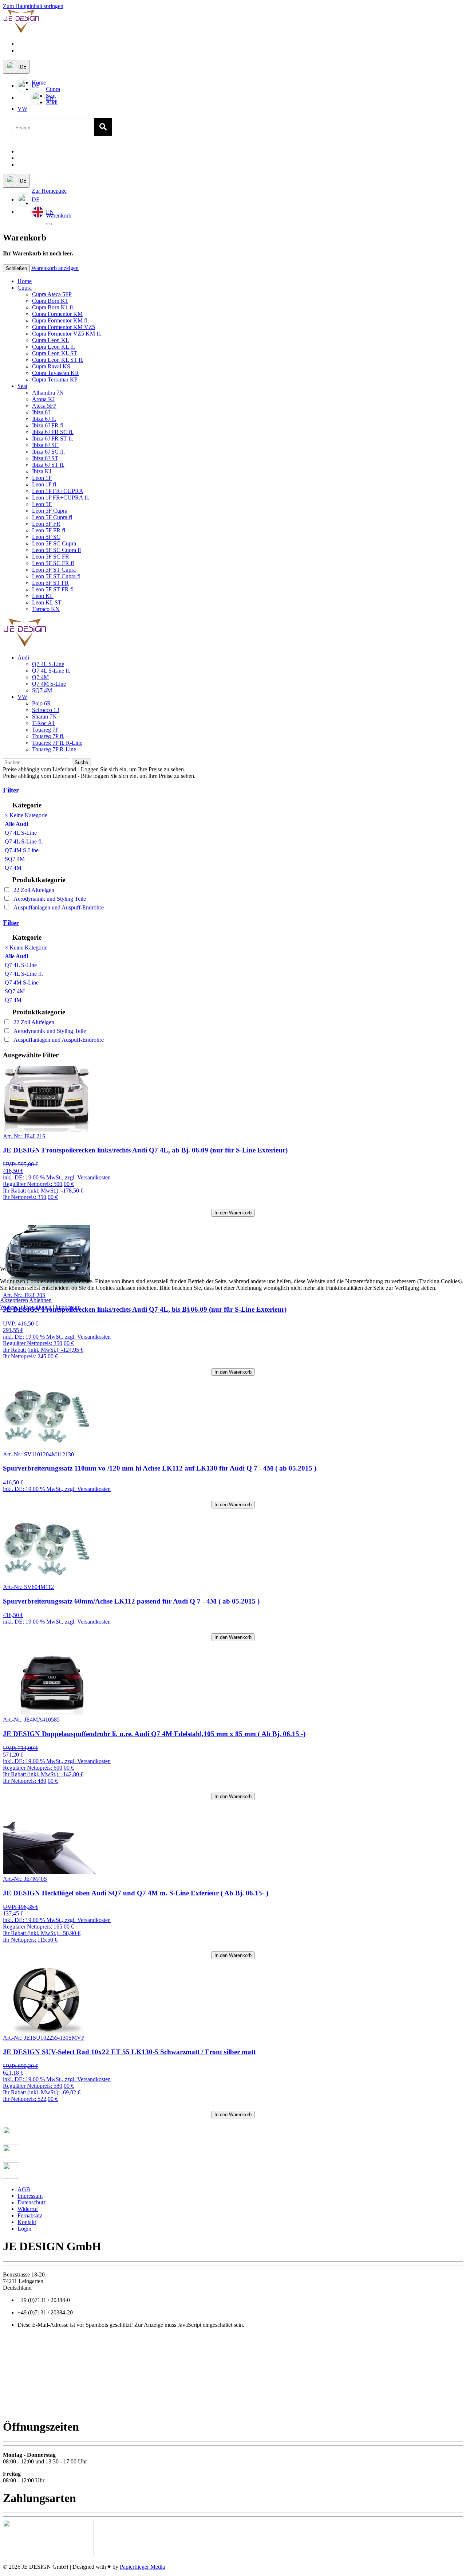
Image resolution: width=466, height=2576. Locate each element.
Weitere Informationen (26, 1307)
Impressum (68, 1307)
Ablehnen (40, 1300)
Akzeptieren (14, 1300)
